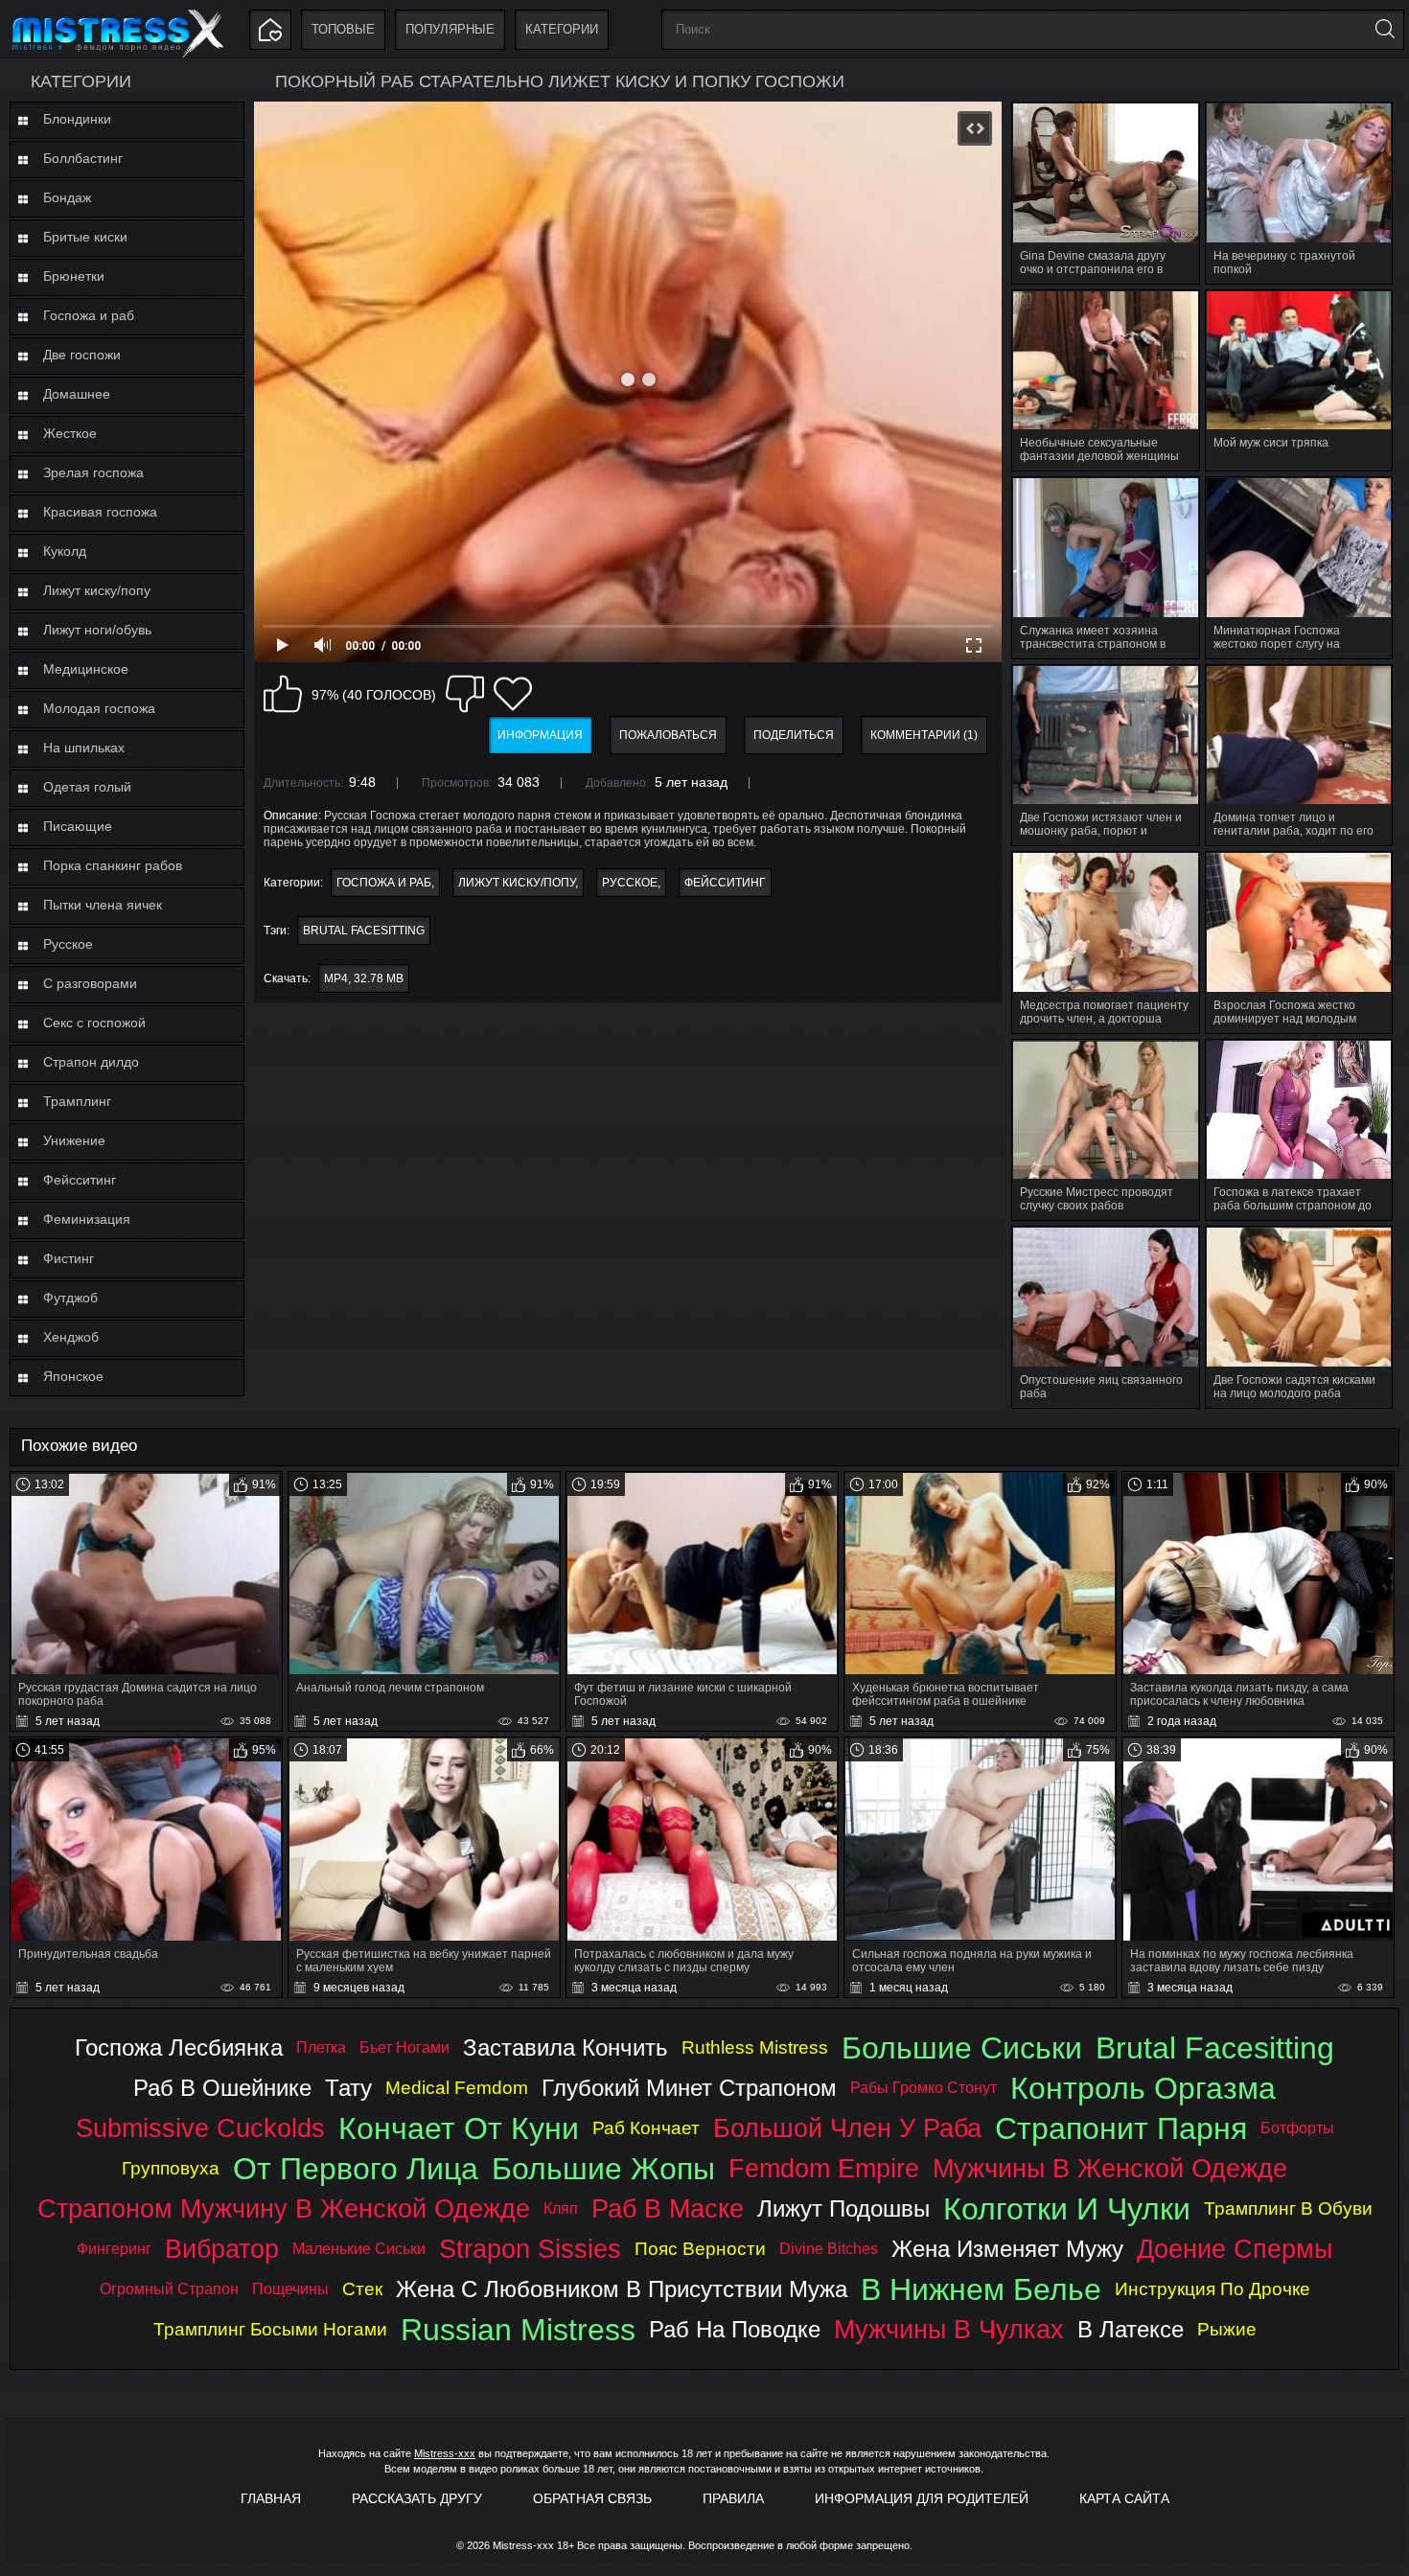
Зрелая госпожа (93, 472)
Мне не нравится (465, 694)
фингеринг (114, 2249)
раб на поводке (735, 2329)
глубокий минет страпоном (689, 2088)
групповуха (171, 2168)
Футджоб (70, 1298)
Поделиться (794, 735)
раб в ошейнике (222, 2088)
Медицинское (86, 669)
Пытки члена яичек (103, 905)
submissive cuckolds (200, 2128)
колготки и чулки (1067, 2209)
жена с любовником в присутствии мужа (622, 2289)
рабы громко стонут (924, 2088)
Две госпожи (82, 355)
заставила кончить (566, 2047)
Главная (271, 2498)
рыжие (1227, 2329)
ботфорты (1297, 2128)
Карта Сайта (1124, 2498)
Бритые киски (85, 237)
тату (348, 2088)
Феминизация (87, 1219)
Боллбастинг (83, 158)
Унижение (74, 1140)
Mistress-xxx (445, 2453)
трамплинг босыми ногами (270, 2329)
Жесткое (70, 433)
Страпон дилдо (91, 1062)
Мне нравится (283, 694)
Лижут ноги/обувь (97, 630)
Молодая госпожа (99, 708)
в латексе (1131, 2329)
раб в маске (668, 2208)
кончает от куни (459, 2128)
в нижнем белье (981, 2289)
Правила (733, 2498)
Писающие (78, 826)
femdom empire (824, 2168)
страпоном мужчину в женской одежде (284, 2208)
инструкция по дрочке (1213, 2289)
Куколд (65, 551)
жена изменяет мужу (1007, 2249)
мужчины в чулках (949, 2329)
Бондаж (67, 197)
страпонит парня (1121, 2128)
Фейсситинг (80, 1180)
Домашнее (77, 394)
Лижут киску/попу (97, 590)
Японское (73, 1376)
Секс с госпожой (94, 1023)
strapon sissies (530, 2249)
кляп (561, 2208)
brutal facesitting (364, 931)
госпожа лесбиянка (179, 2047)
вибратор (222, 2249)
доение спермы (1235, 2249)
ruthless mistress (755, 2047)
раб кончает (646, 2128)
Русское (68, 944)
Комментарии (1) (924, 735)
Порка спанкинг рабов (113, 865)
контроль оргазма (1143, 2088)
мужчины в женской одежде (1110, 2168)
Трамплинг (77, 1101)
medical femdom (457, 2088)
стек (362, 2289)
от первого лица (356, 2169)
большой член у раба (847, 2128)
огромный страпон (169, 2289)
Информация (540, 735)
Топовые (343, 29)
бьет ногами (404, 2047)
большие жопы (603, 2169)
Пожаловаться (668, 735)
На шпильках (84, 747)
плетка (321, 2047)
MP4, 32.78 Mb (364, 978)
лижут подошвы (843, 2208)
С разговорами (90, 983)
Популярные (450, 29)
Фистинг (69, 1258)
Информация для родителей (922, 2498)
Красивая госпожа (100, 512)
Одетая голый (87, 787)
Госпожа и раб (89, 315)
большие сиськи (962, 2048)
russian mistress (518, 2330)
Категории (562, 29)
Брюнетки (74, 276)
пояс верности (700, 2249)
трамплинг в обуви (1288, 2208)
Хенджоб (71, 1337)
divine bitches (829, 2249)
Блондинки (77, 119)
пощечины (290, 2289)
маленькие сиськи (359, 2249)
